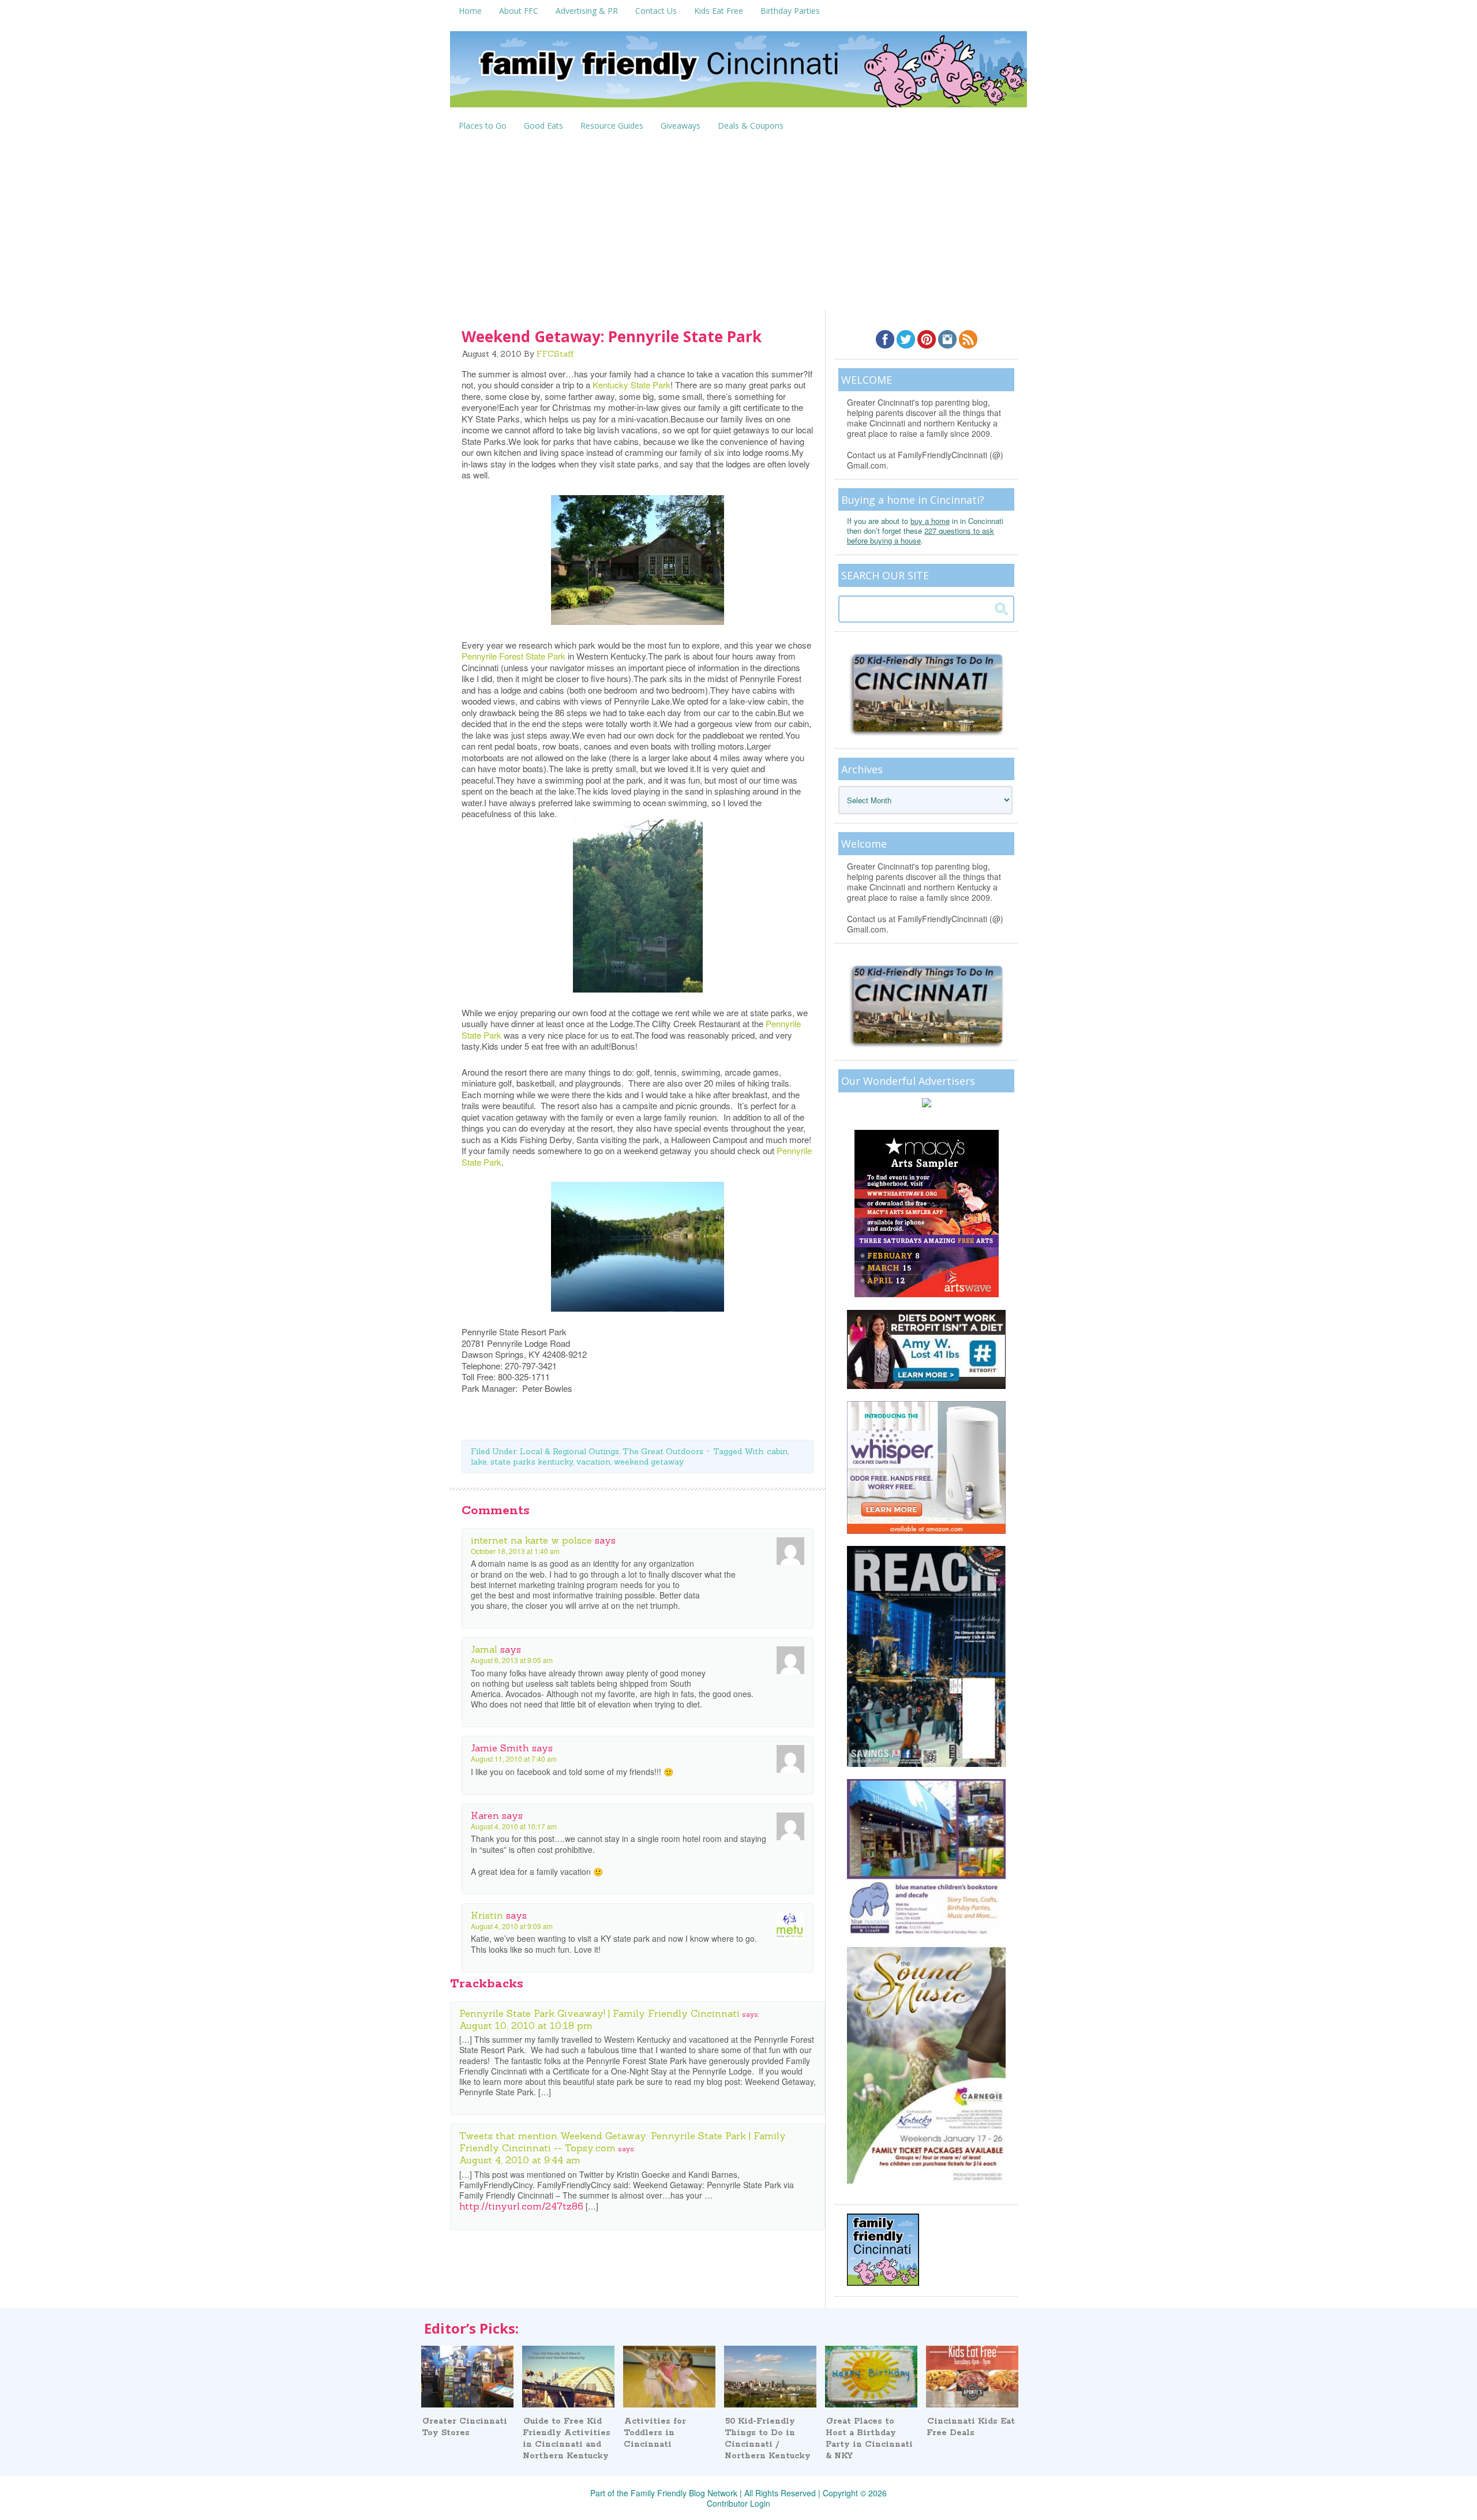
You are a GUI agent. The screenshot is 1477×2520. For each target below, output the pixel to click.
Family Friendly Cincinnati (738, 73)
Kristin (487, 1915)
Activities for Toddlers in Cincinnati (655, 2433)
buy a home (930, 521)
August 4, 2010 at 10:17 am (514, 1826)
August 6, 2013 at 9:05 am (512, 1660)
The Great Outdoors (663, 1451)
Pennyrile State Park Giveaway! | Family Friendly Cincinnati (599, 2013)
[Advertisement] (738, 223)
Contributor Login (738, 2503)
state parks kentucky (532, 1462)
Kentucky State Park (631, 385)
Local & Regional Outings (569, 1451)
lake (479, 1462)
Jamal (484, 1649)
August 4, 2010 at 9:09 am (512, 1926)
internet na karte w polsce (531, 1540)
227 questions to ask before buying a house (921, 536)
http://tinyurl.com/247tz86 (521, 2206)
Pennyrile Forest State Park (513, 656)
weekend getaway (649, 1462)
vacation (593, 1462)
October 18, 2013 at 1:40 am (515, 1551)
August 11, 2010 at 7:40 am (514, 1759)
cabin (777, 1451)
